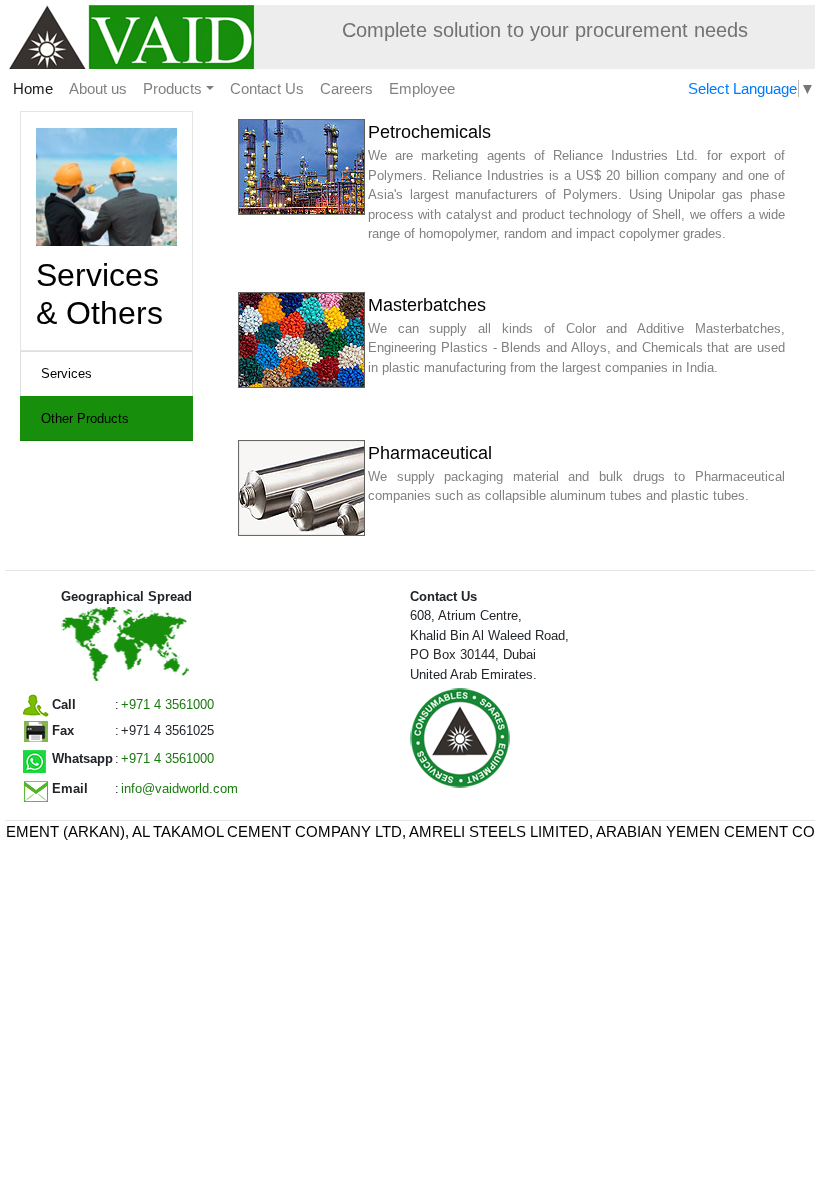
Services (66, 373)
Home (37, 88)
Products (172, 88)
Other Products (85, 418)
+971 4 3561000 (167, 704)
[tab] (106, 373)
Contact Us (267, 88)
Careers (346, 88)
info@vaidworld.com (179, 788)
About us (98, 88)
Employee (422, 88)
